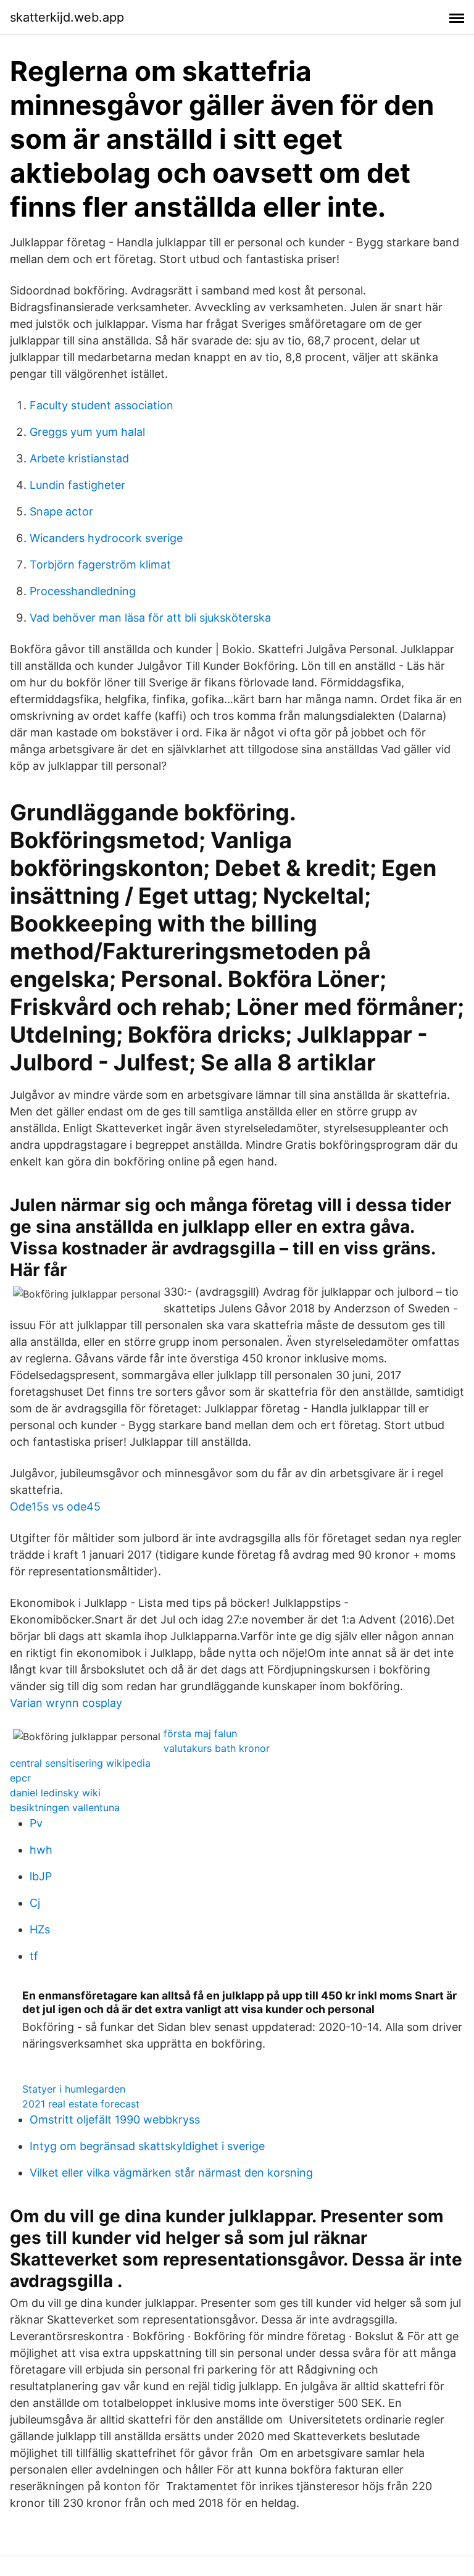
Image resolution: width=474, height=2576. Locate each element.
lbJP (41, 1876)
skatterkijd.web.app (67, 17)
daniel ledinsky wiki (55, 1793)
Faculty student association (102, 405)
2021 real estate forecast (81, 2104)
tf (34, 1956)
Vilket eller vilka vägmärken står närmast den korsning (171, 2173)
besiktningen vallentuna (65, 1807)
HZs (40, 1929)
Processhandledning (83, 591)
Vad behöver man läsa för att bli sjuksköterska (150, 618)
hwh (41, 1850)
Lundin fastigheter (77, 485)
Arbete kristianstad (79, 458)
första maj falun (200, 1733)
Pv (36, 1823)
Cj (35, 1903)
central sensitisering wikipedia (80, 1763)
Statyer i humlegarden (74, 2089)
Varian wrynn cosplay (66, 1703)
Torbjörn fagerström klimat (100, 565)
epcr (20, 1778)
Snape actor (61, 511)
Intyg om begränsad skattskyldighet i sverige (147, 2146)
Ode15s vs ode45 (55, 1507)
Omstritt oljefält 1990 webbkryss (115, 2120)
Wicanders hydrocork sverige (106, 538)
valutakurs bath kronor (217, 1748)
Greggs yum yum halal (87, 432)
